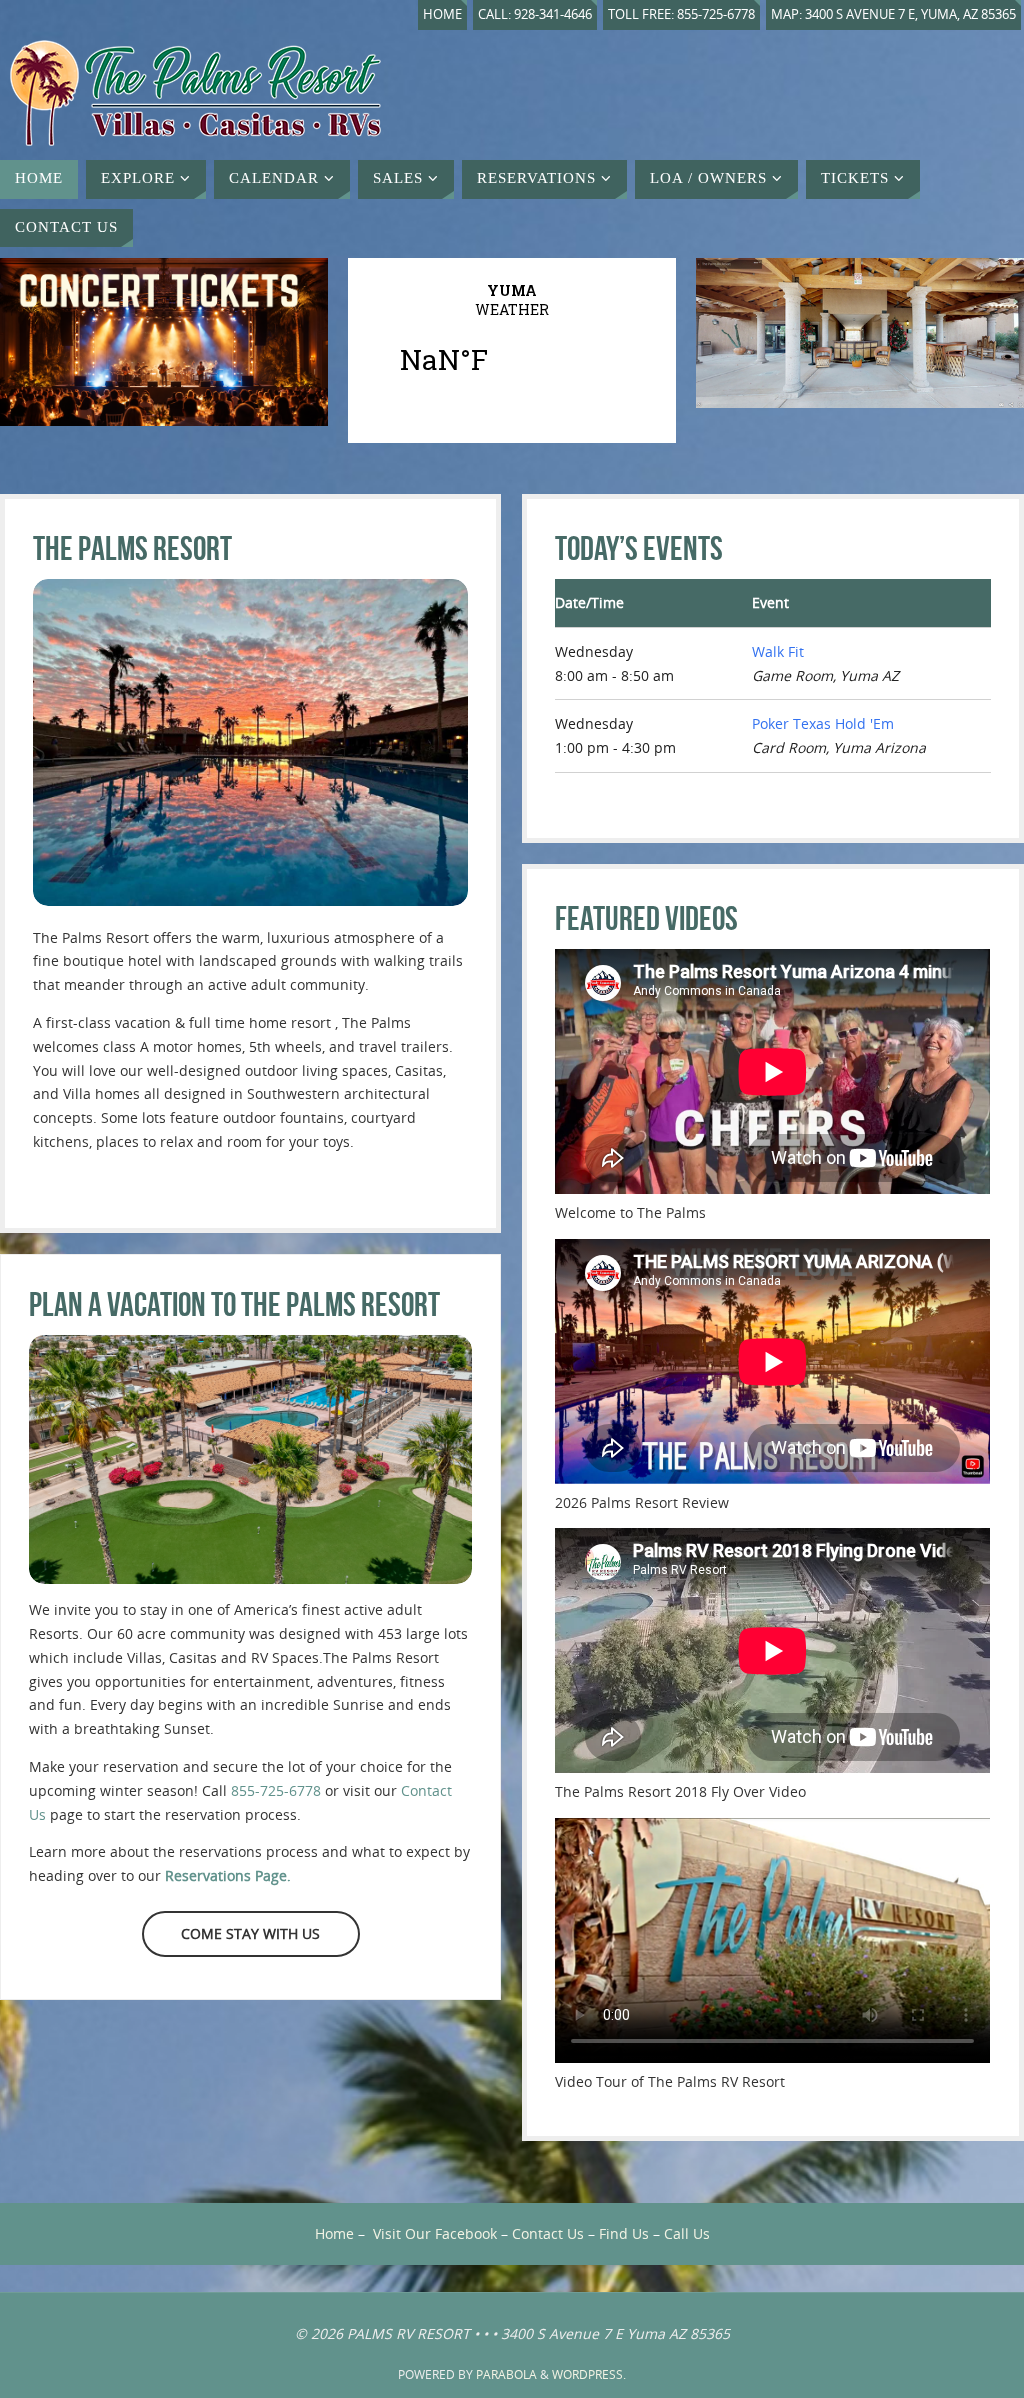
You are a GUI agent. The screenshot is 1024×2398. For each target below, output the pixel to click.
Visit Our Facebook (435, 2233)
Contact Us (548, 2233)
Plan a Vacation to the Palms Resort (234, 1304)
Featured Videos (646, 918)
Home (442, 14)
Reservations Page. (228, 1875)
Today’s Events (639, 548)
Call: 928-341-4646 (535, 14)
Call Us (687, 2233)
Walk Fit (778, 651)
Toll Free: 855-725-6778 (681, 14)
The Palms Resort (132, 548)
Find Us (624, 2233)
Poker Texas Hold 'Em (823, 723)
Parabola (506, 2374)
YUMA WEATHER (512, 340)
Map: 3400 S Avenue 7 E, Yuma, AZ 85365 (893, 14)
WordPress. (589, 2374)
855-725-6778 (276, 1790)
